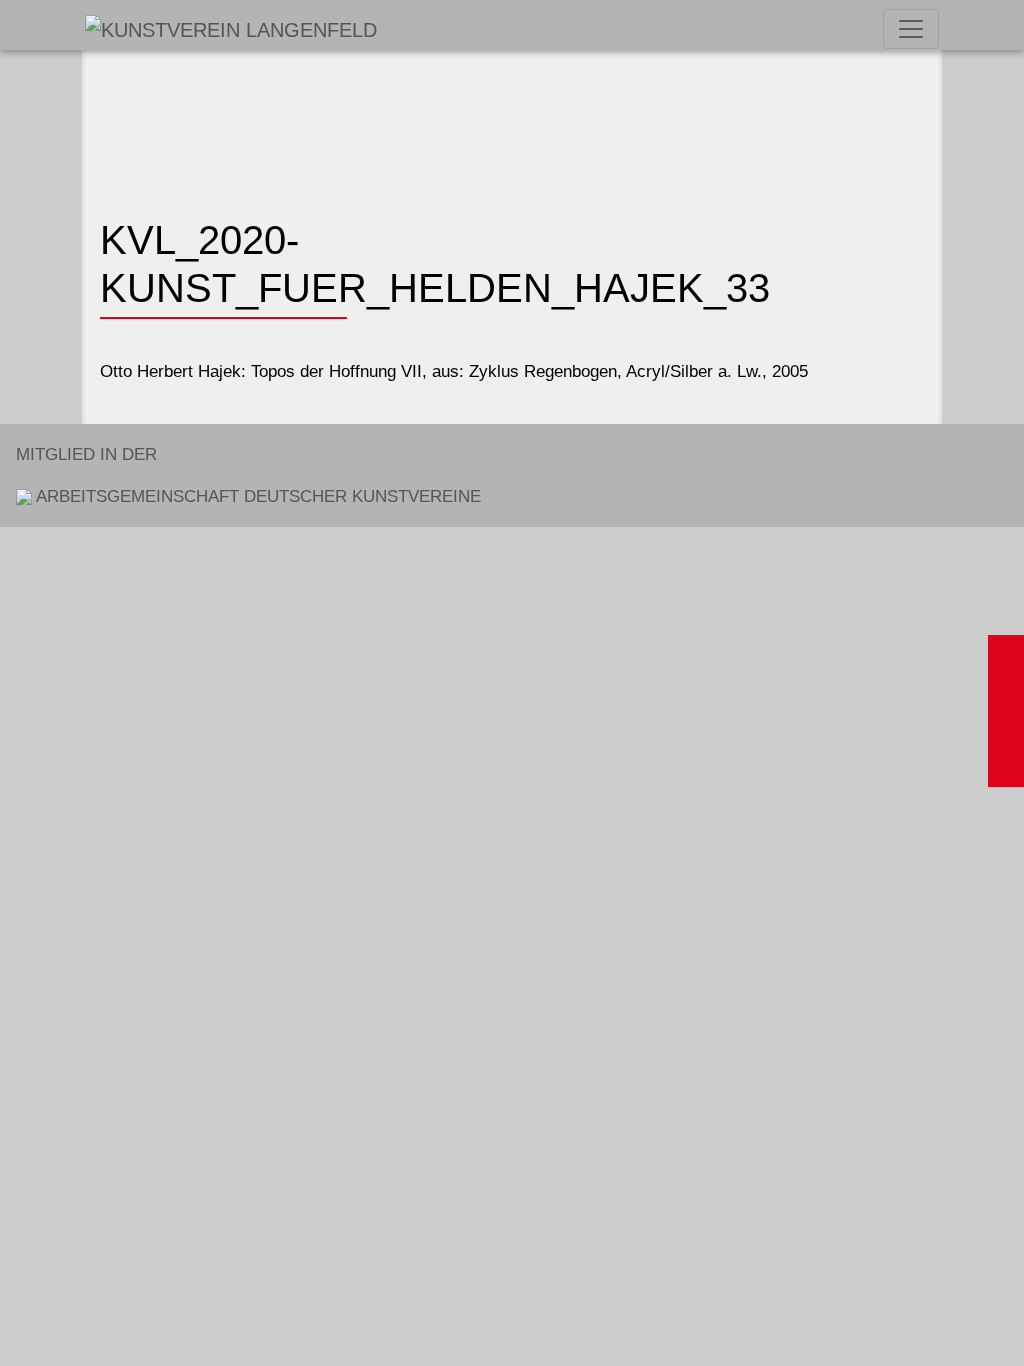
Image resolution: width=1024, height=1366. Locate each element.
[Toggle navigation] (911, 29)
